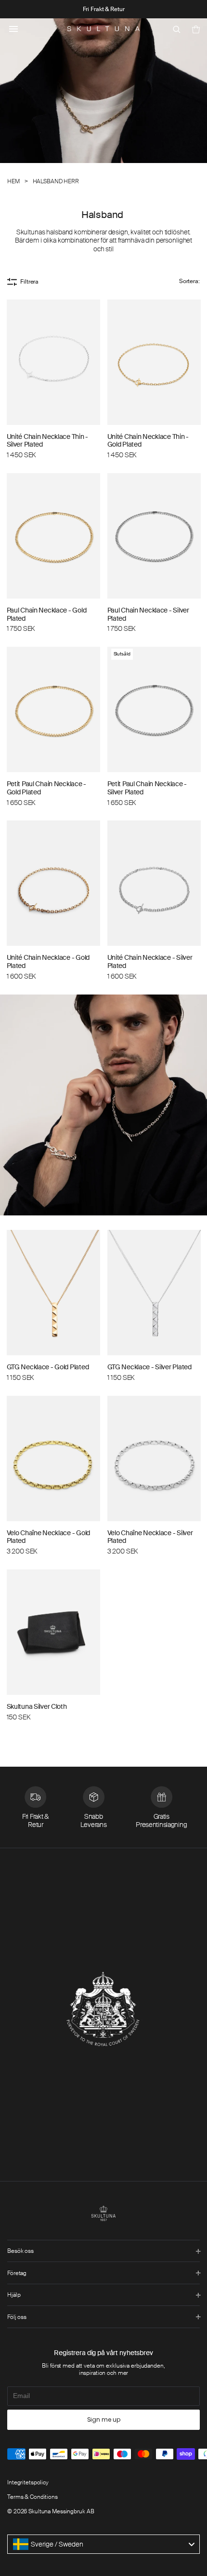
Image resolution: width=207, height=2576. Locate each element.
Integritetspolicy (28, 2482)
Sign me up (104, 2419)
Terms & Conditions (32, 2497)
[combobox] (103, 2544)
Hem (13, 182)
